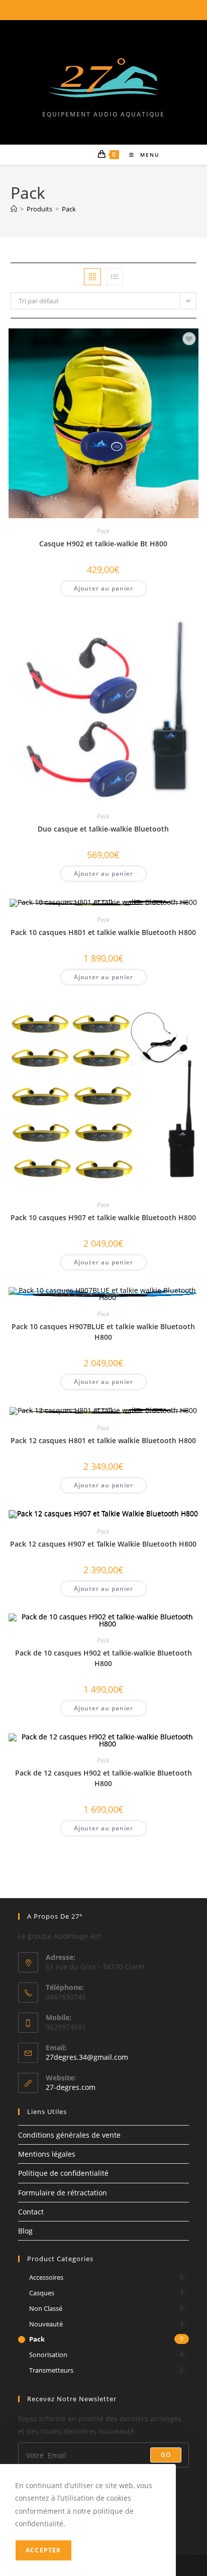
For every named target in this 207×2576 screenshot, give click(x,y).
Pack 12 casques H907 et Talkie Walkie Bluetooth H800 (103, 1544)
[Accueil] (14, 209)
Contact (31, 2212)
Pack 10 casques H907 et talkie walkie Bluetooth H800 (103, 1217)
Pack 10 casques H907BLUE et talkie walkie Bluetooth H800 (103, 1332)
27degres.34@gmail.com (87, 2057)
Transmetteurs (51, 2370)
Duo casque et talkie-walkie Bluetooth (103, 829)
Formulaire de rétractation (63, 2193)
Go (166, 2455)
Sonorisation (48, 2355)
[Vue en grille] (92, 277)
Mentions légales (47, 2154)
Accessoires (46, 2277)
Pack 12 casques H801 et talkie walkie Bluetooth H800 (103, 1440)
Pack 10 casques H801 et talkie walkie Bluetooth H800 (103, 932)
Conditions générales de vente (69, 2135)
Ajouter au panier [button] (103, 588)
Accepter (43, 2550)
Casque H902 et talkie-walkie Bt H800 (103, 544)
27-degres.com (71, 2087)
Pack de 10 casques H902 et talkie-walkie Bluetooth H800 (103, 1658)
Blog (25, 2231)
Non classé (46, 2308)
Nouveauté (46, 2324)
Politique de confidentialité (63, 2173)
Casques (42, 2293)
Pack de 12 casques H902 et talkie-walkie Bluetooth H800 (103, 1778)
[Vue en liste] (115, 277)
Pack (69, 209)
